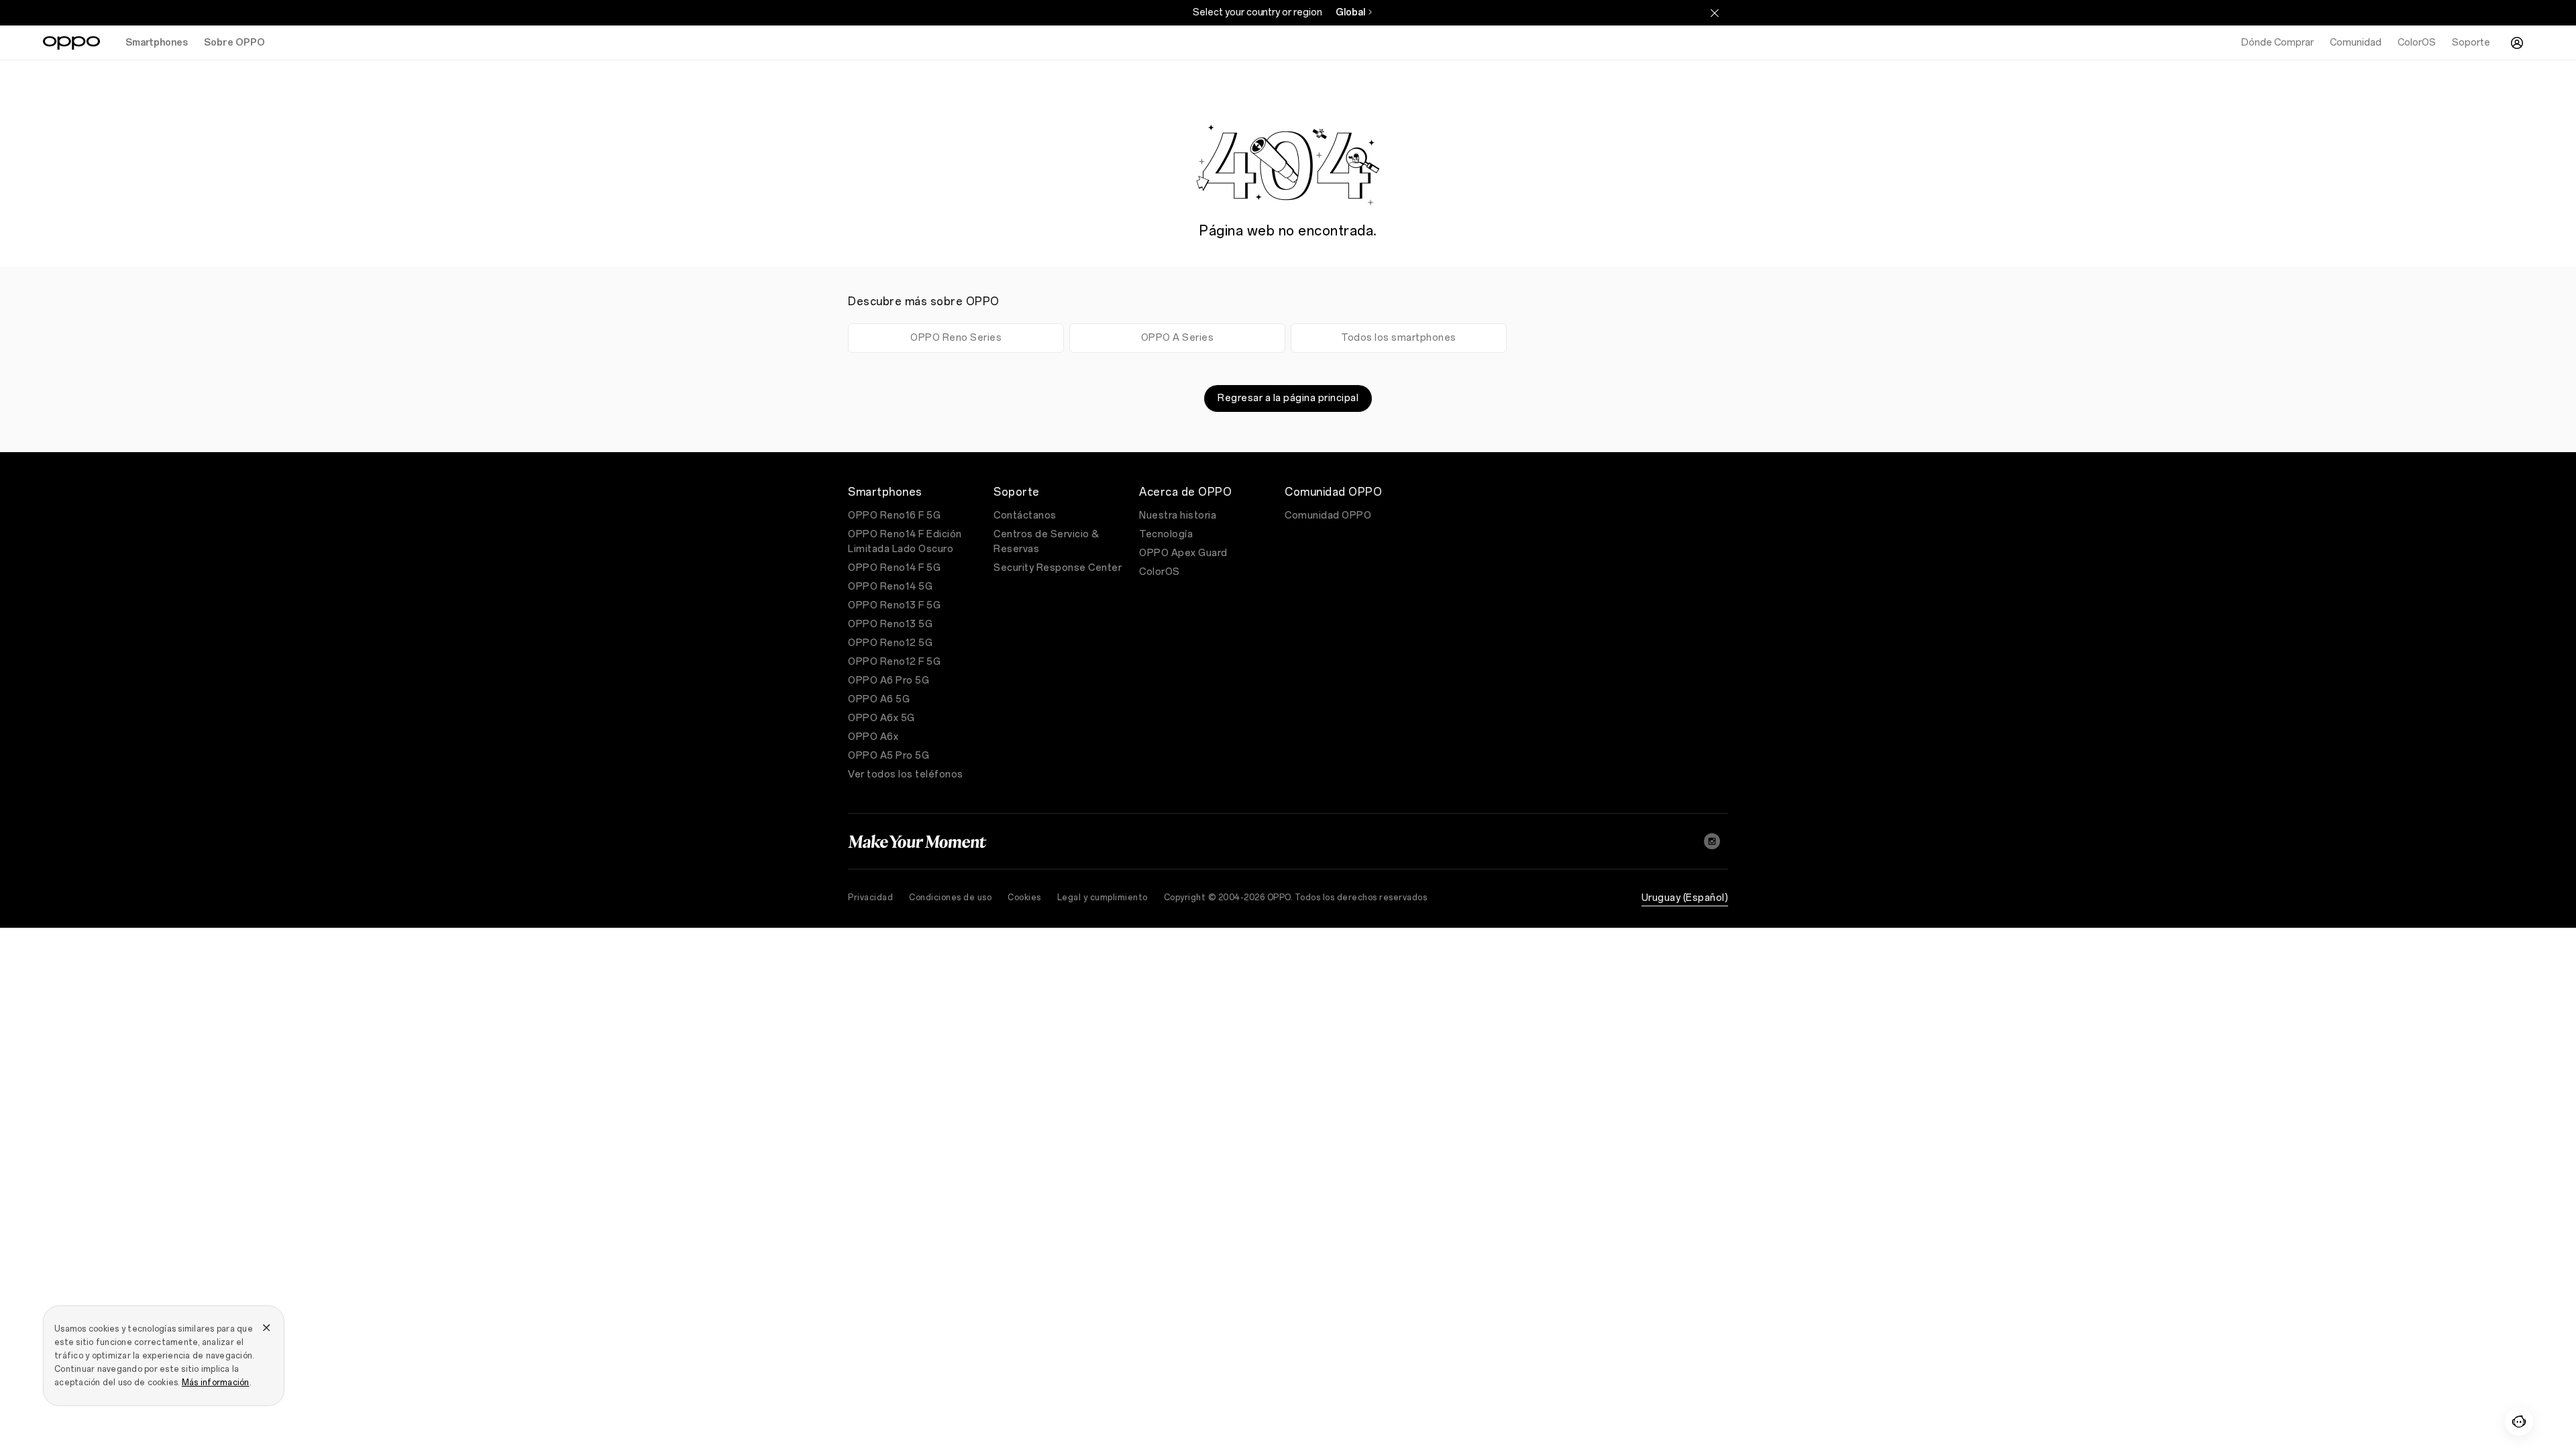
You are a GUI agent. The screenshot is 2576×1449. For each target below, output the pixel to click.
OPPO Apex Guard (1183, 553)
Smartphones (157, 43)
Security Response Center (1058, 568)
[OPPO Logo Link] (71, 43)
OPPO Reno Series (956, 338)
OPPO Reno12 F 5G (894, 662)
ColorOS (1160, 572)
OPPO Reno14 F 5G (894, 568)
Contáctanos (1025, 516)
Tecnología (1166, 534)
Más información (216, 1383)
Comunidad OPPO (1328, 516)
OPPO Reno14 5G (890, 587)
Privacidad (870, 898)
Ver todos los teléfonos (906, 774)
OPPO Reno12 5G (890, 643)
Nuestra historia (1178, 516)
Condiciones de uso (950, 898)
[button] (2519, 1421)
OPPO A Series (1178, 338)
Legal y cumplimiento (1103, 898)
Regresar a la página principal (1288, 398)
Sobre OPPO (234, 43)
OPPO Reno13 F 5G (894, 605)
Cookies (1024, 898)
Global (1350, 12)
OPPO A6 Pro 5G (889, 681)
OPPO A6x (873, 737)
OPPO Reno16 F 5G (894, 516)
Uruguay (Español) (1685, 898)
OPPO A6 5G (879, 699)
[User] (2517, 43)
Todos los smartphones (1399, 338)
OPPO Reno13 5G (890, 624)
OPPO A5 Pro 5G (889, 756)
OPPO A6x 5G (881, 718)
